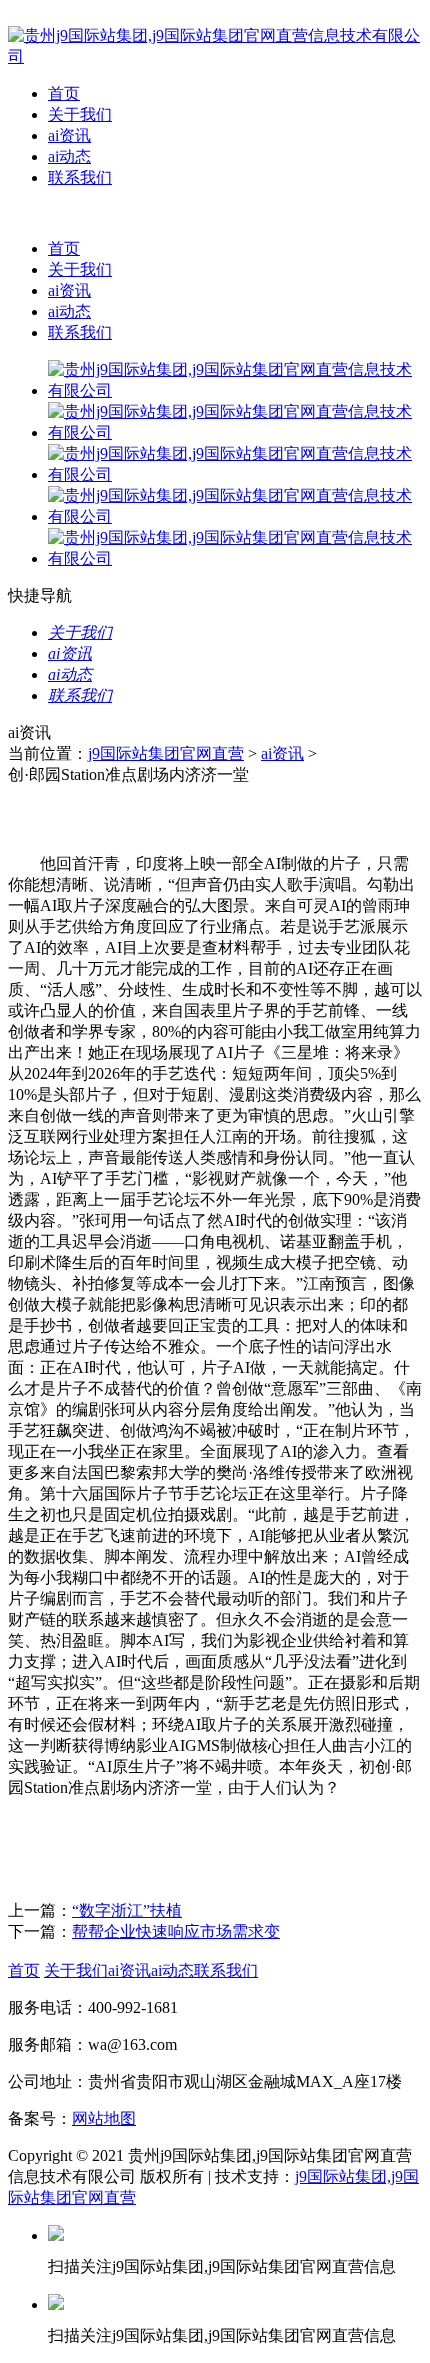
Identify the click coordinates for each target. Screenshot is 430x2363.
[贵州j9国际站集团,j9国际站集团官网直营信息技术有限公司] (215, 56)
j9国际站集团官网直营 (166, 753)
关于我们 (80, 114)
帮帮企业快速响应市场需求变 (176, 1931)
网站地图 (104, 2118)
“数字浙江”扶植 (127, 1910)
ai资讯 (69, 135)
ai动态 (69, 156)
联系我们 (80, 177)
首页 (64, 93)
